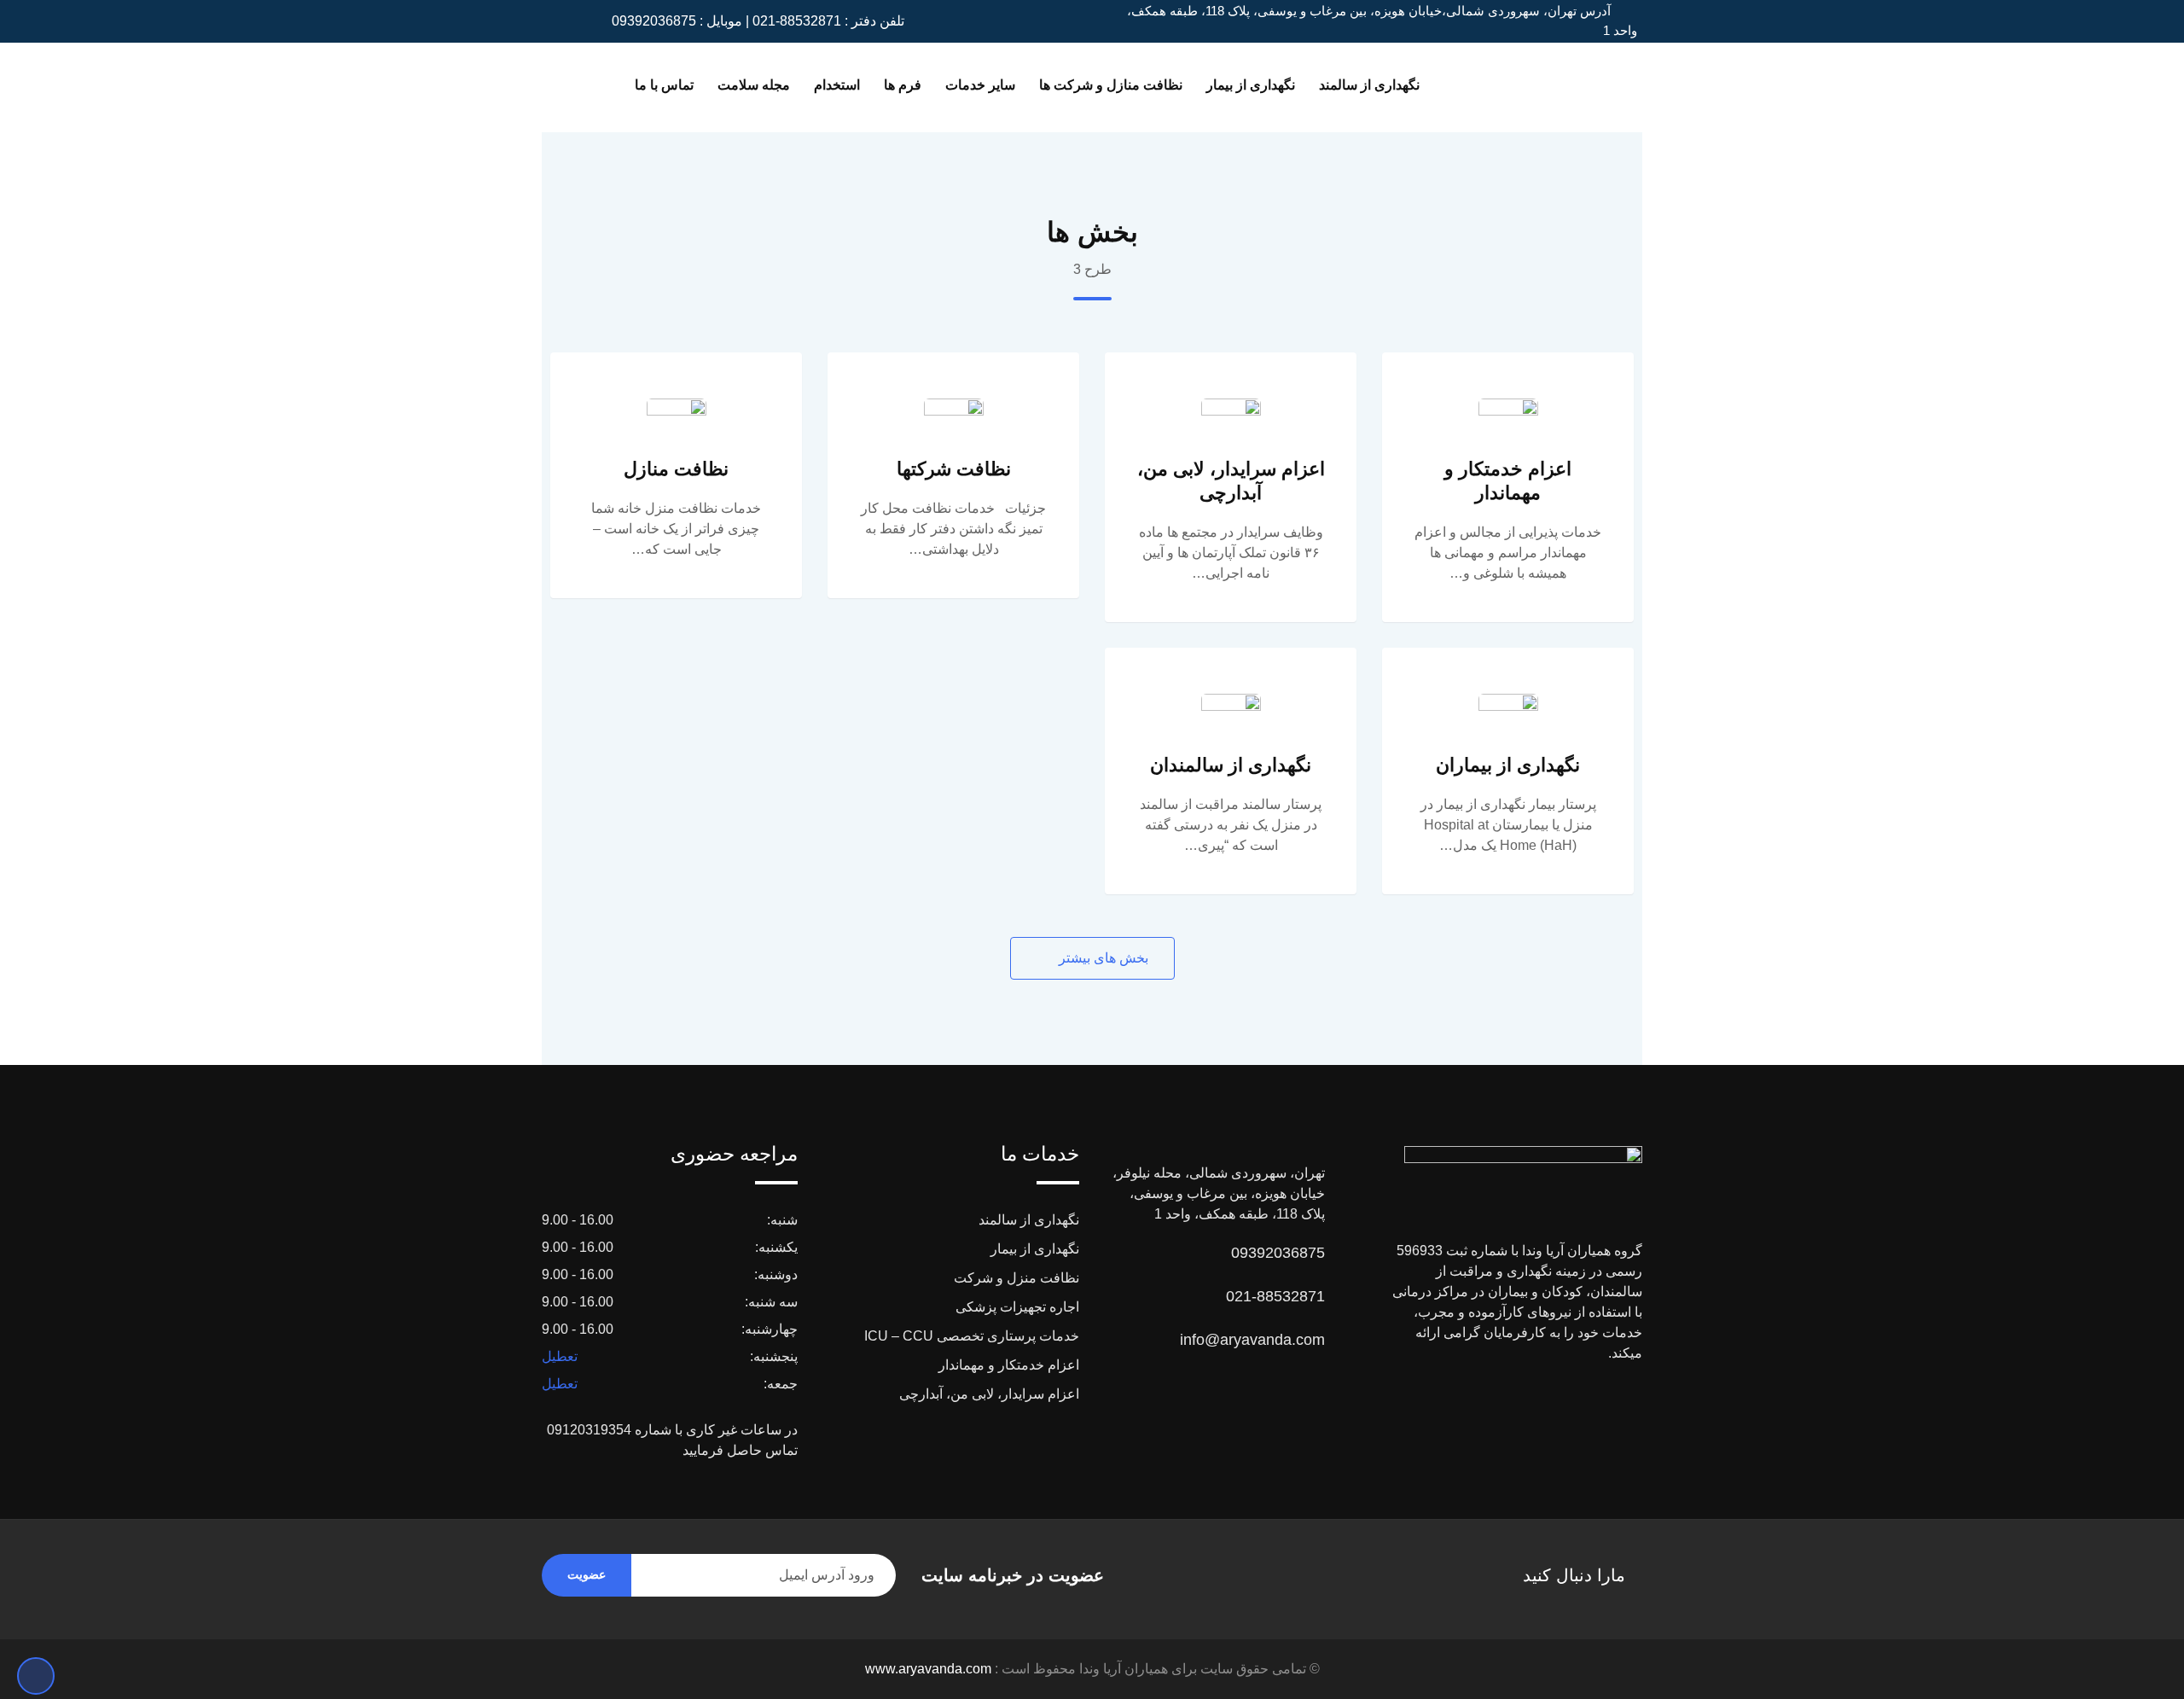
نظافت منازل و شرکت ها (1111, 85)
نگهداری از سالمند (1369, 85)
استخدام (837, 85)
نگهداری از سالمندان (1231, 765)
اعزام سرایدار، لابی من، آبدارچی (989, 1394)
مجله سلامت (754, 85)
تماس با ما (664, 85)
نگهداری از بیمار (1251, 85)
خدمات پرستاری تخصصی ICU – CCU (972, 1336)
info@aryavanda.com (1252, 1340)
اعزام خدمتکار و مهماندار (1009, 1365)
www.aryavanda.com (928, 1669)
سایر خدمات (980, 85)
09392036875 (1278, 1253)
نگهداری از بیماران (1508, 765)
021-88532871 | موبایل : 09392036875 (726, 21)
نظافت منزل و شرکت (1016, 1278)
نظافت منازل (676, 469)
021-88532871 (1275, 1296)
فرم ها (903, 85)
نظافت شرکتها (954, 469)
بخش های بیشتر (1102, 958)
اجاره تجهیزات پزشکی (1017, 1307)
